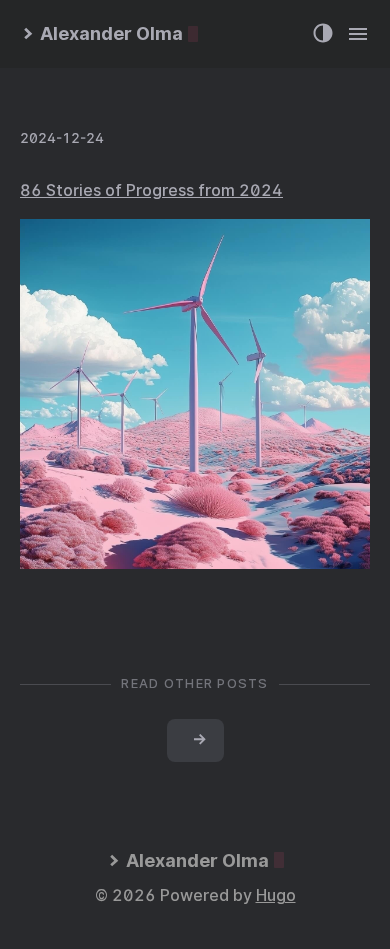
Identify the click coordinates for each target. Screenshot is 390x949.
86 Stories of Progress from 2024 (151, 190)
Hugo (276, 895)
